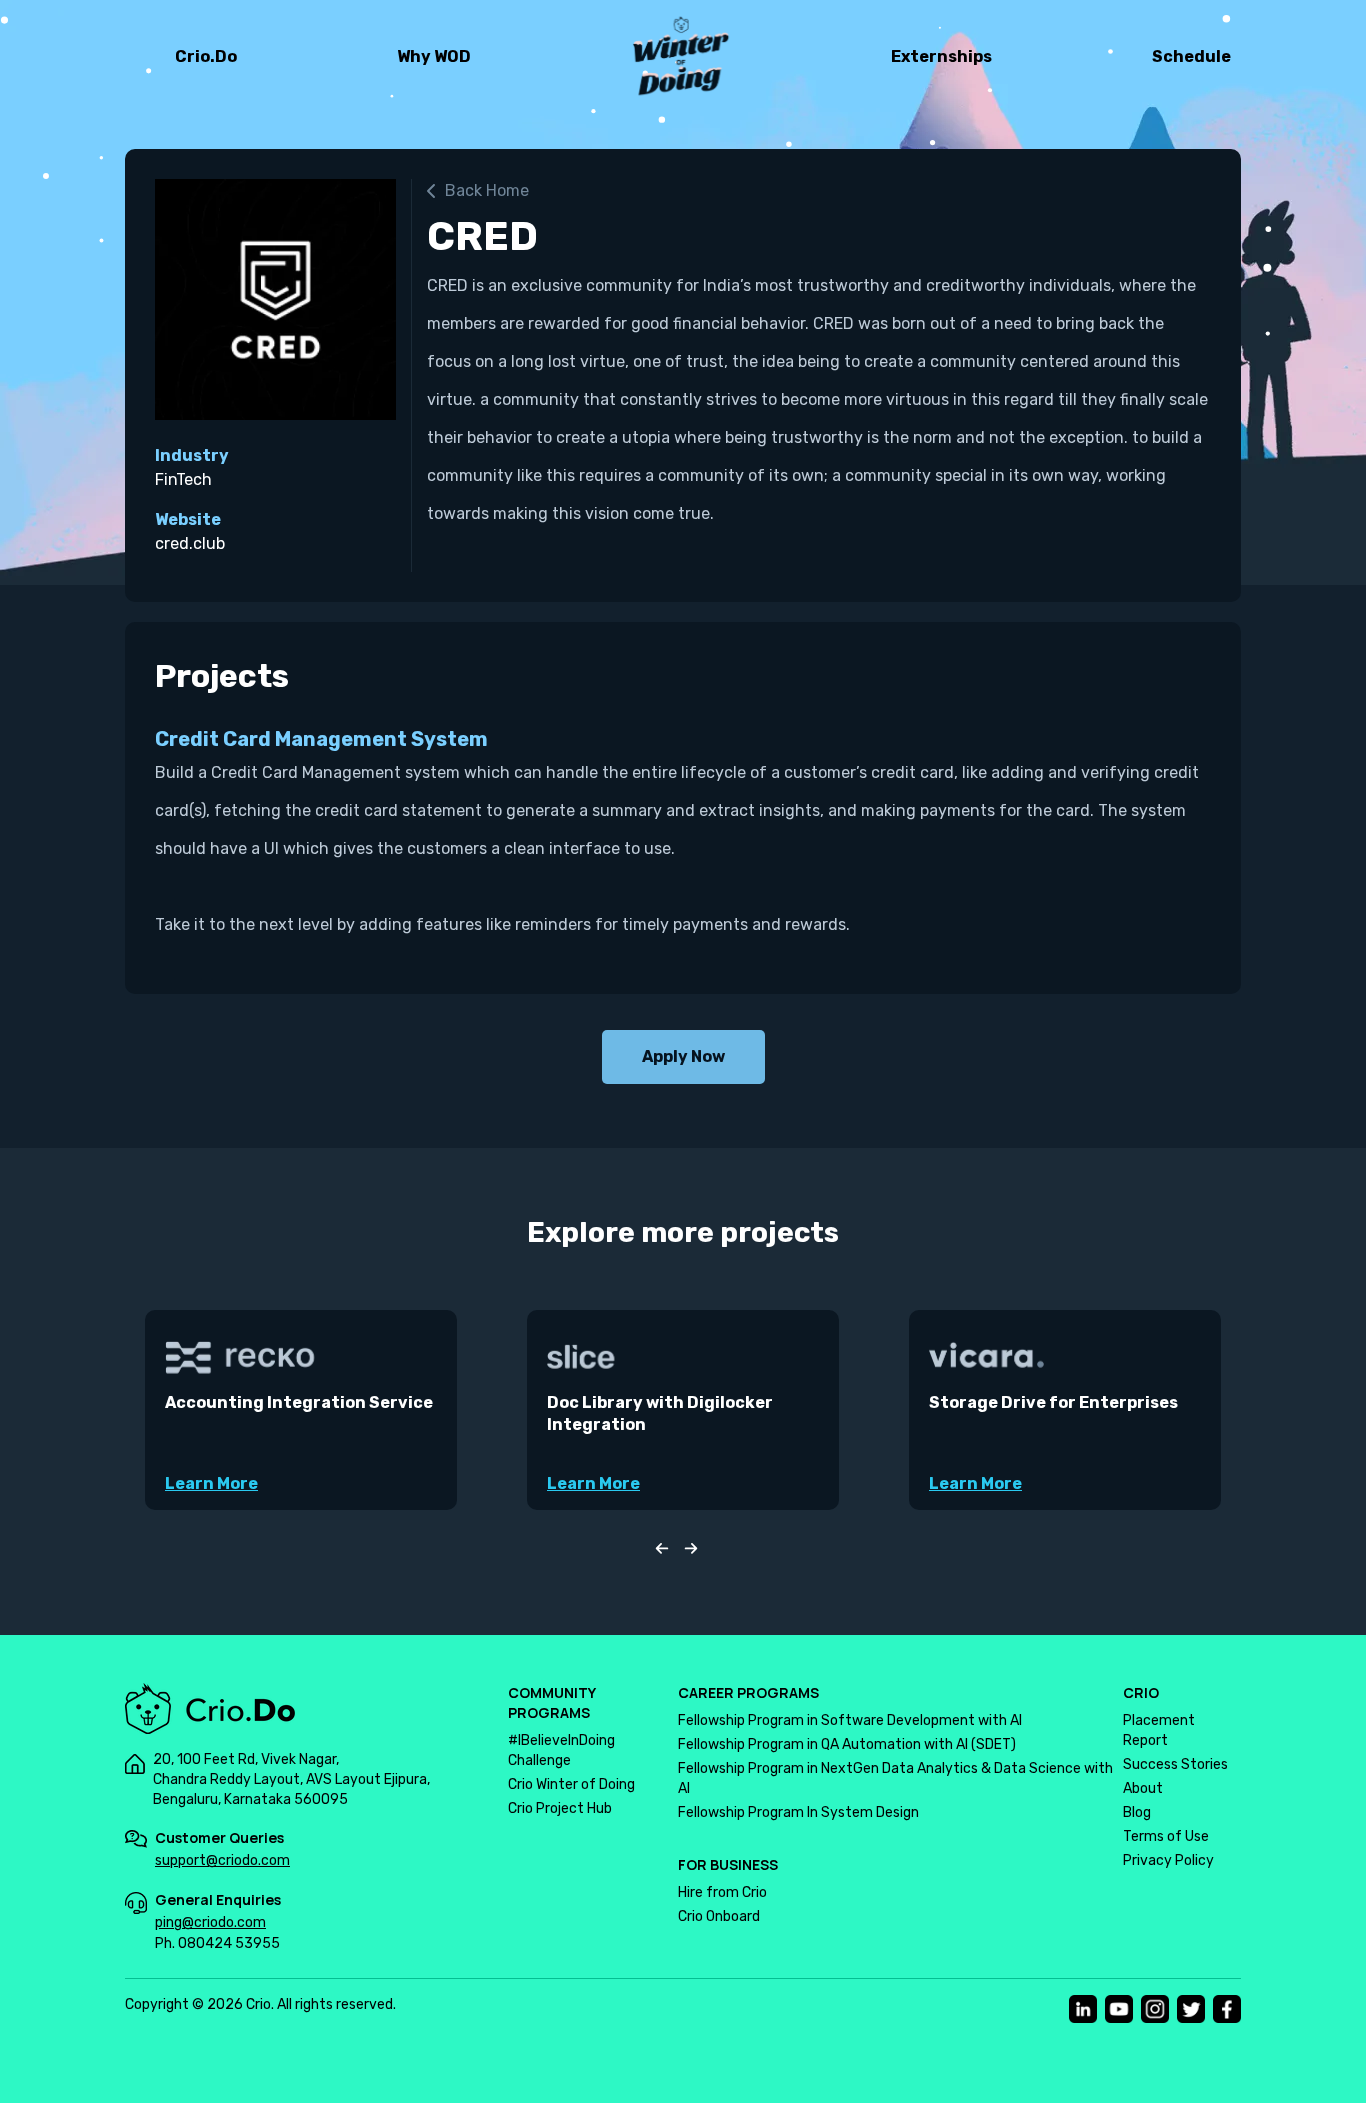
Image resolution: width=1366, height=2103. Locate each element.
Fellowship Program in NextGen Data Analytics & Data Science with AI (895, 1778)
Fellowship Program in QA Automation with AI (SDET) (847, 1744)
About (1143, 1788)
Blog (1137, 1812)
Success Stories (1175, 1764)
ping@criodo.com (210, 1922)
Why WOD (434, 56)
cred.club (190, 543)
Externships (941, 56)
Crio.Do (206, 56)
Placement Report (1159, 1730)
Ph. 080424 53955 (217, 1943)
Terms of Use (1166, 1836)
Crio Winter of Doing (571, 1784)
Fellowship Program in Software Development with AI (850, 1720)
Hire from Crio (722, 1892)
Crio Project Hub (560, 1808)
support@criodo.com (222, 1860)
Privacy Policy (1168, 1860)
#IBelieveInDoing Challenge (561, 1750)
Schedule (1191, 56)
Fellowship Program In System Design (798, 1812)
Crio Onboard (719, 1916)
